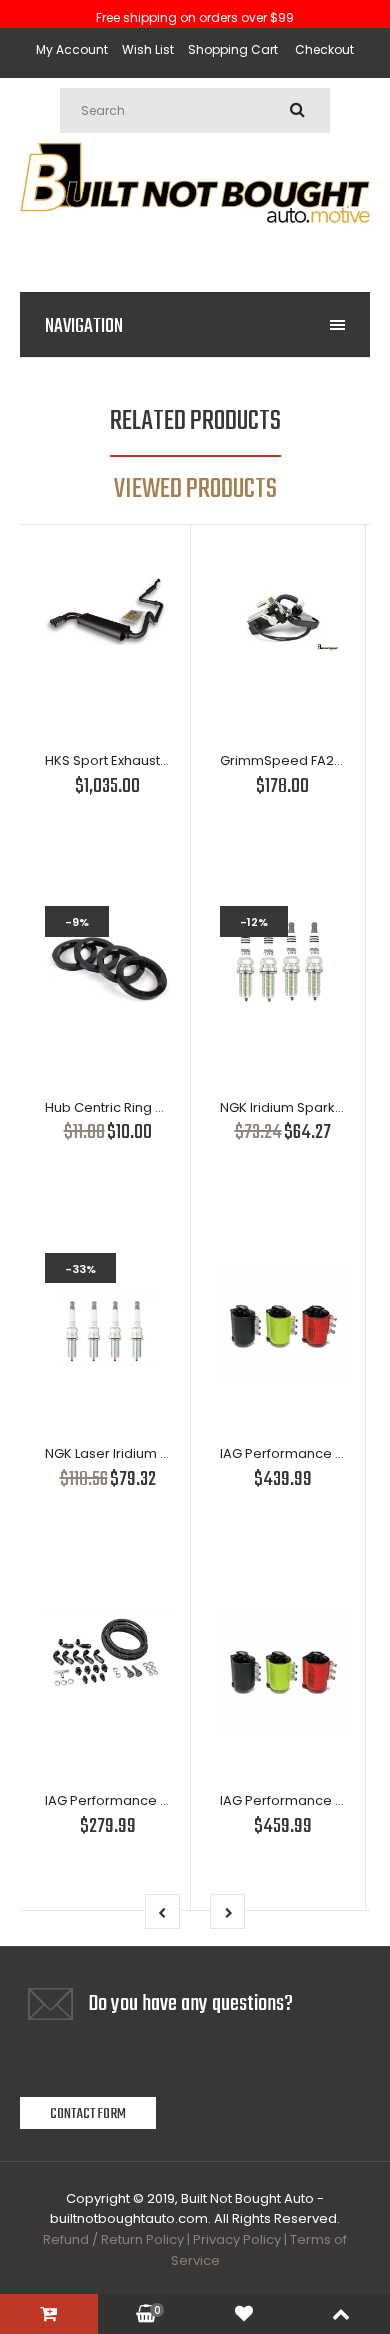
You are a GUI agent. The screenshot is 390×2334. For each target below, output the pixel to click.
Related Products (195, 421)
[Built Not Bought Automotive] (195, 245)
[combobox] (195, 110)
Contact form (88, 2114)
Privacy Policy (237, 2239)
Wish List (148, 49)
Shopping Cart (233, 49)
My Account (72, 49)
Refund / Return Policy (113, 2239)
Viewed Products (195, 489)
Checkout (324, 49)
